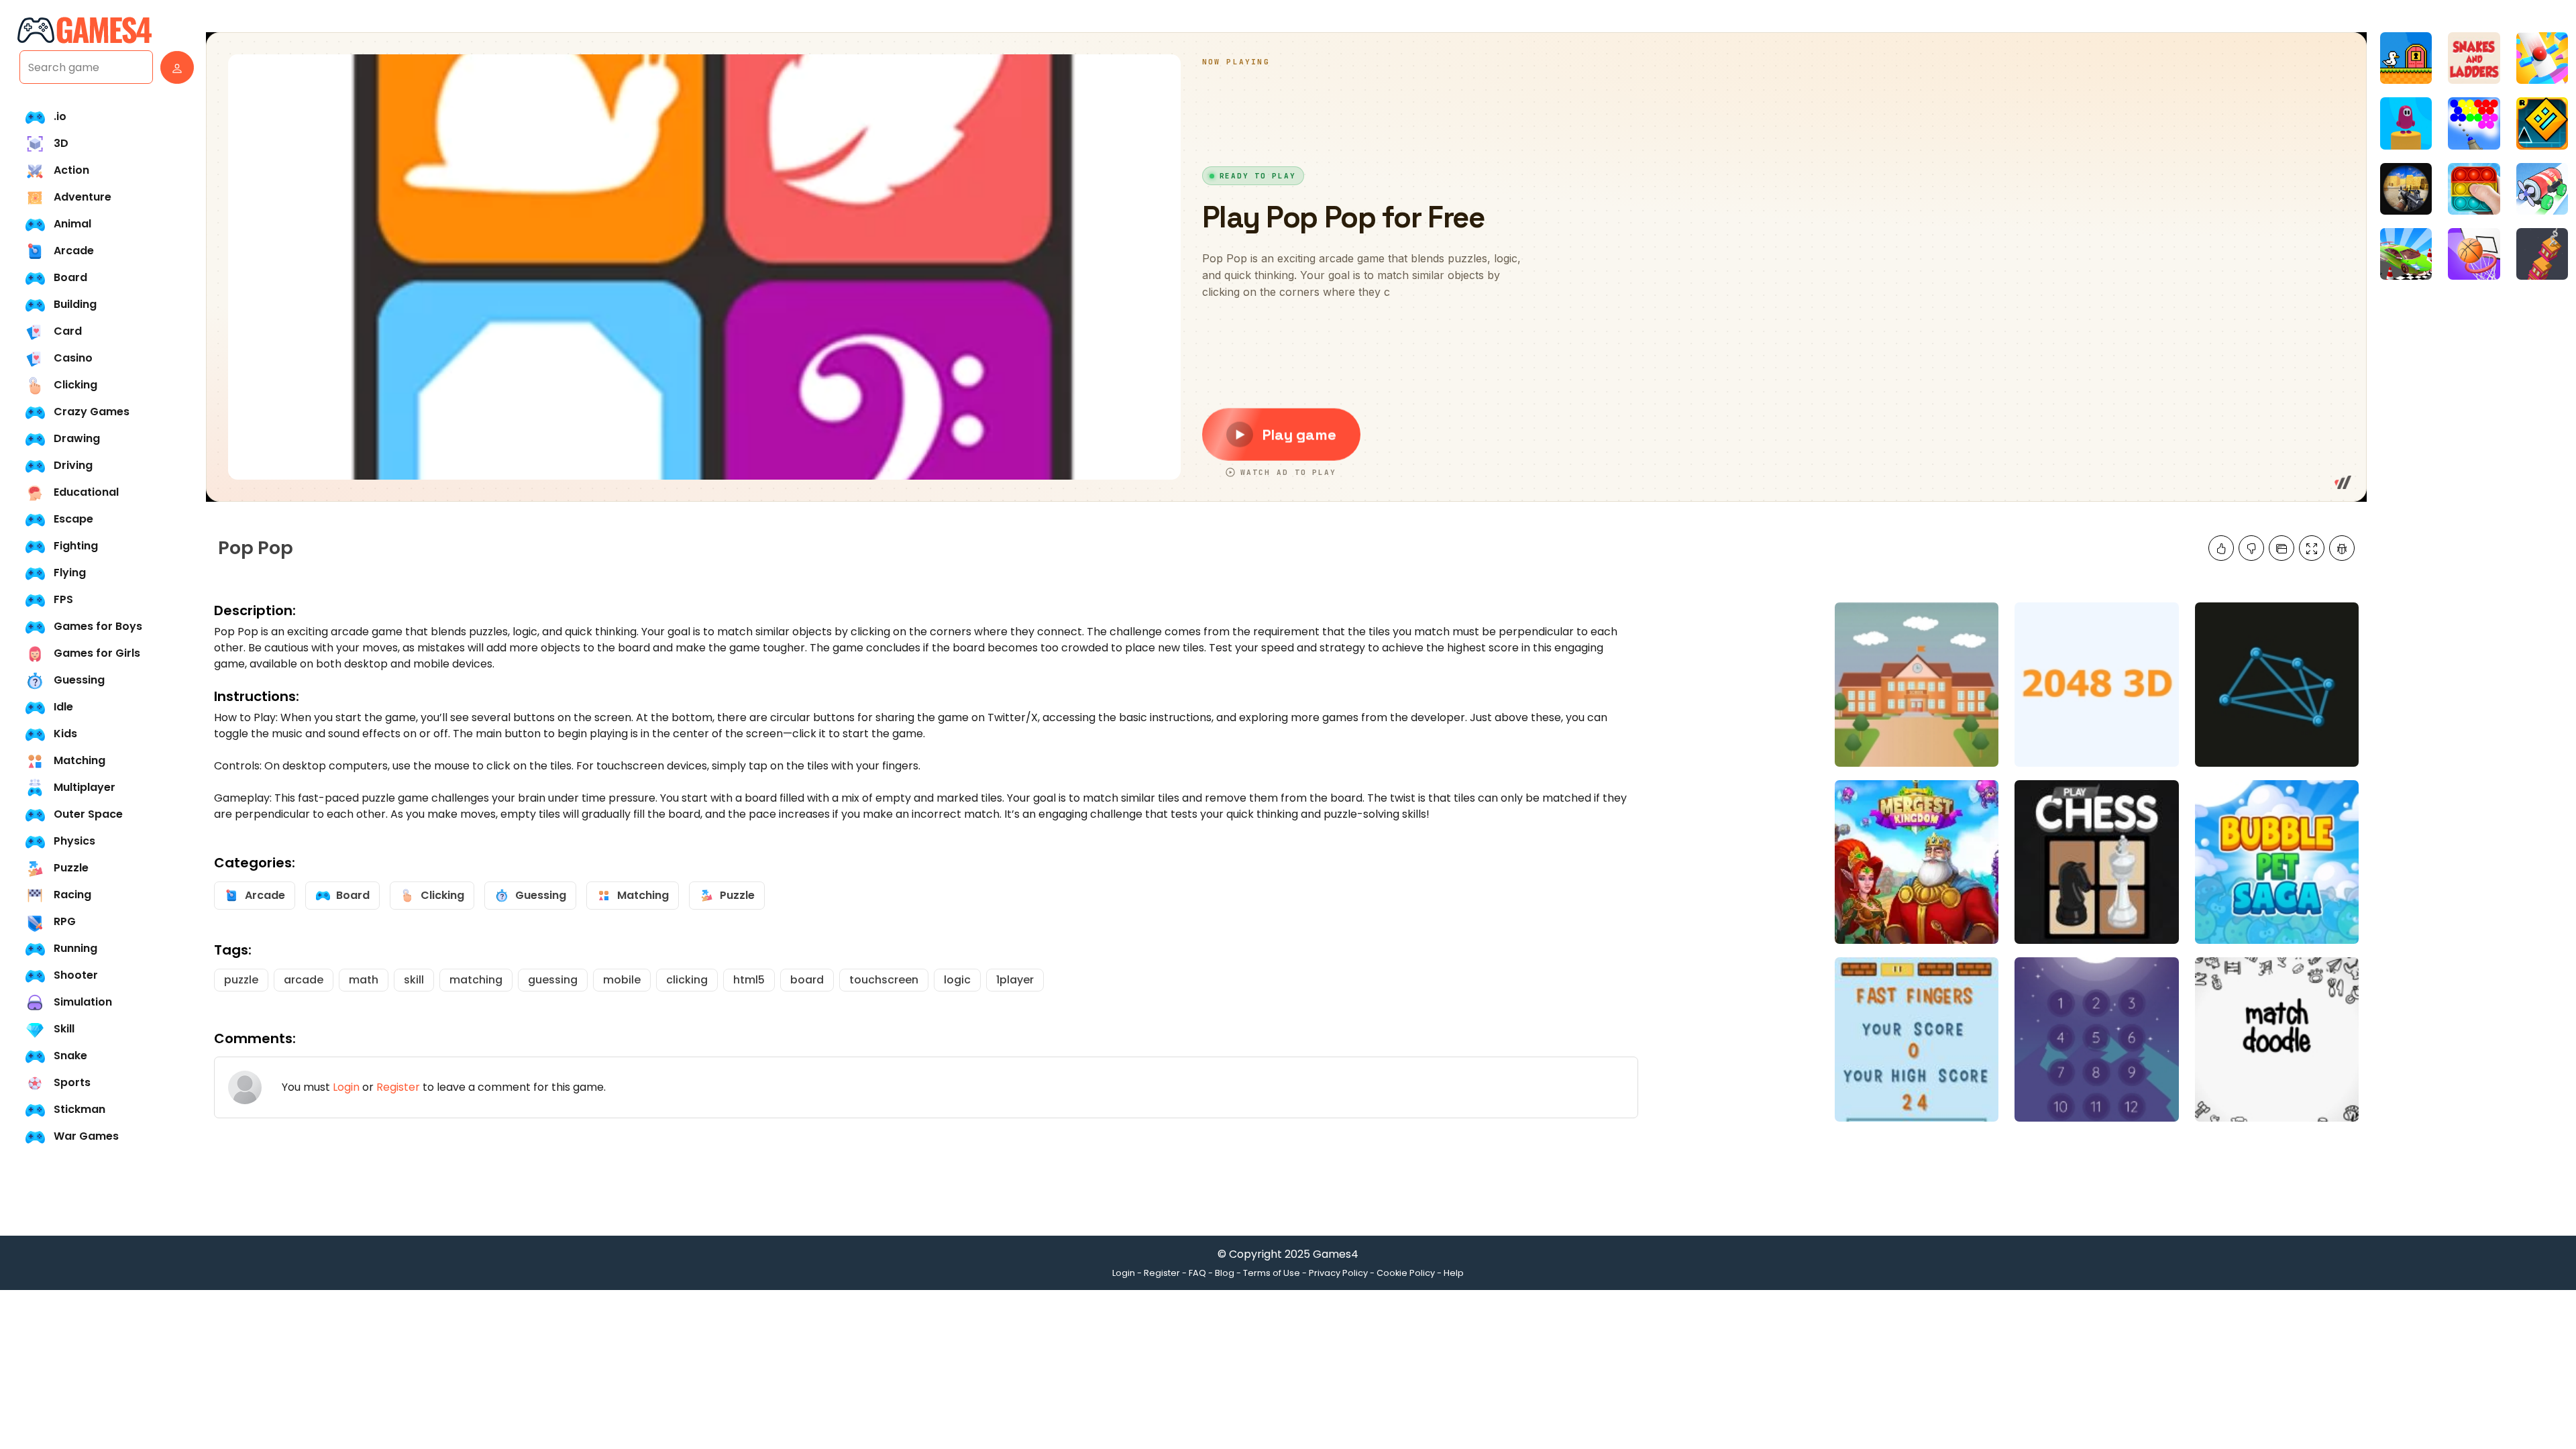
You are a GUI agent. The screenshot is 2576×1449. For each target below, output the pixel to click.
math (364, 980)
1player (1015, 980)
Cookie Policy (1406, 1273)
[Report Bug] (2342, 548)
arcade (304, 980)
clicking (687, 980)
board (807, 980)
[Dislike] (2251, 548)
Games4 (1336, 1254)
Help (1454, 1273)
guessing (553, 980)
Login (346, 1087)
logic (957, 980)
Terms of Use (1272, 1273)
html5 (749, 980)
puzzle (241, 980)
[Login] (174, 67)
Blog (1225, 1273)
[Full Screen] (2312, 548)
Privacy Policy (1338, 1273)
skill (414, 980)
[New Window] (2282, 548)
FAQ (1197, 1273)
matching (476, 980)
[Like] (2221, 548)
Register (398, 1087)
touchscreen (884, 980)
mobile (622, 980)
